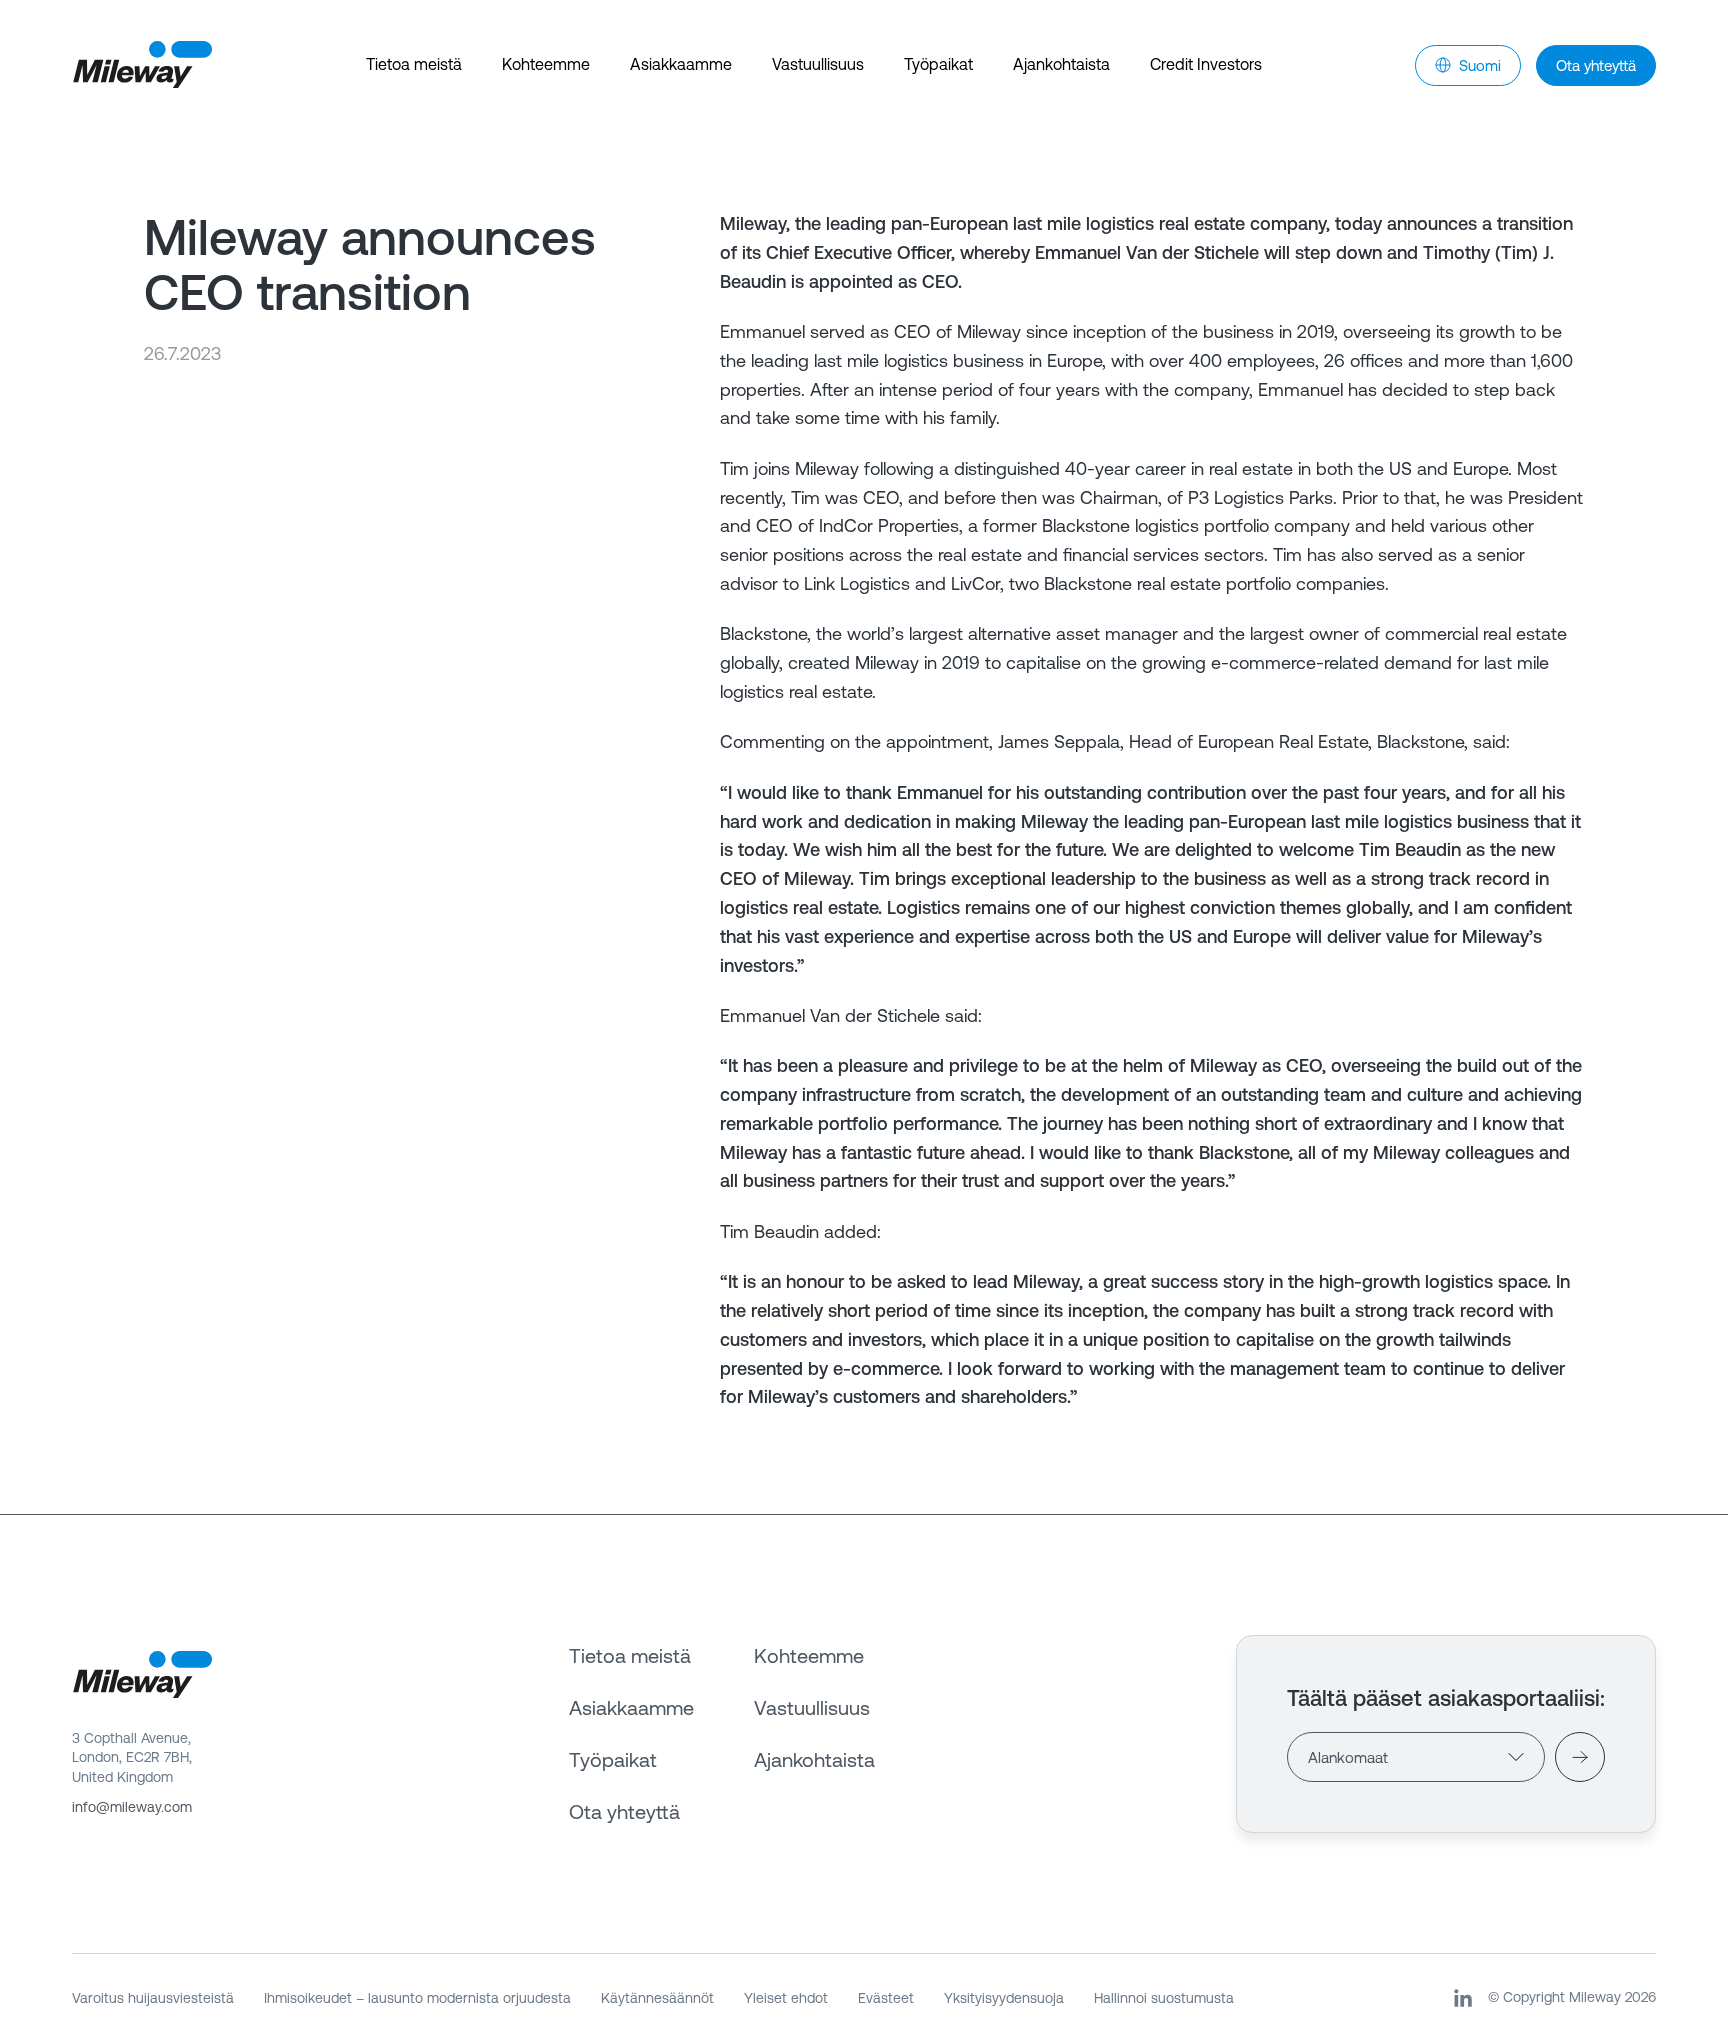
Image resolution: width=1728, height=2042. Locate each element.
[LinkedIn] (1463, 1998)
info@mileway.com (132, 1807)
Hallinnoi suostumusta (1164, 1998)
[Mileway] (142, 65)
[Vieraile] (1580, 1757)
